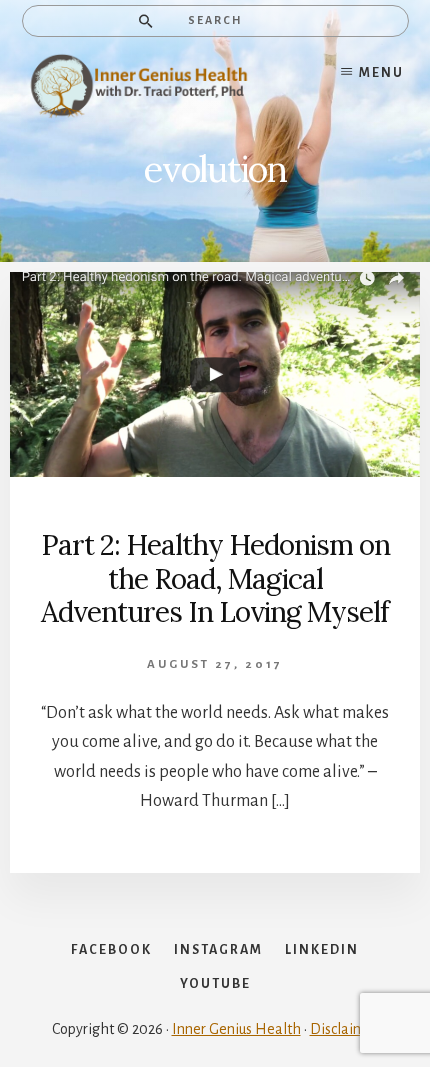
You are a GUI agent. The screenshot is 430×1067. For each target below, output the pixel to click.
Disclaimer (344, 1029)
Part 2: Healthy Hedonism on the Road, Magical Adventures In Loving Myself (215, 578)
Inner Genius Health (236, 1029)
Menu (381, 73)
